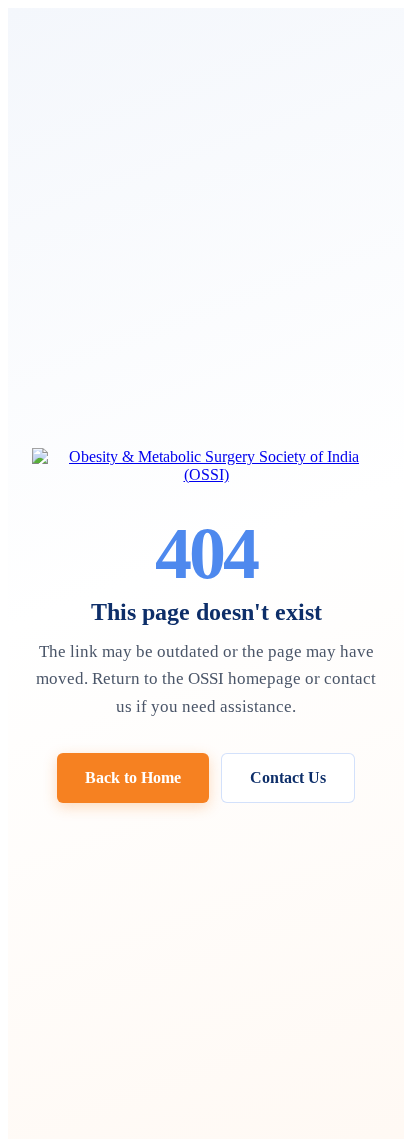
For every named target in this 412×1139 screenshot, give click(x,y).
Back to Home (133, 777)
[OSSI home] (206, 466)
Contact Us (288, 777)
